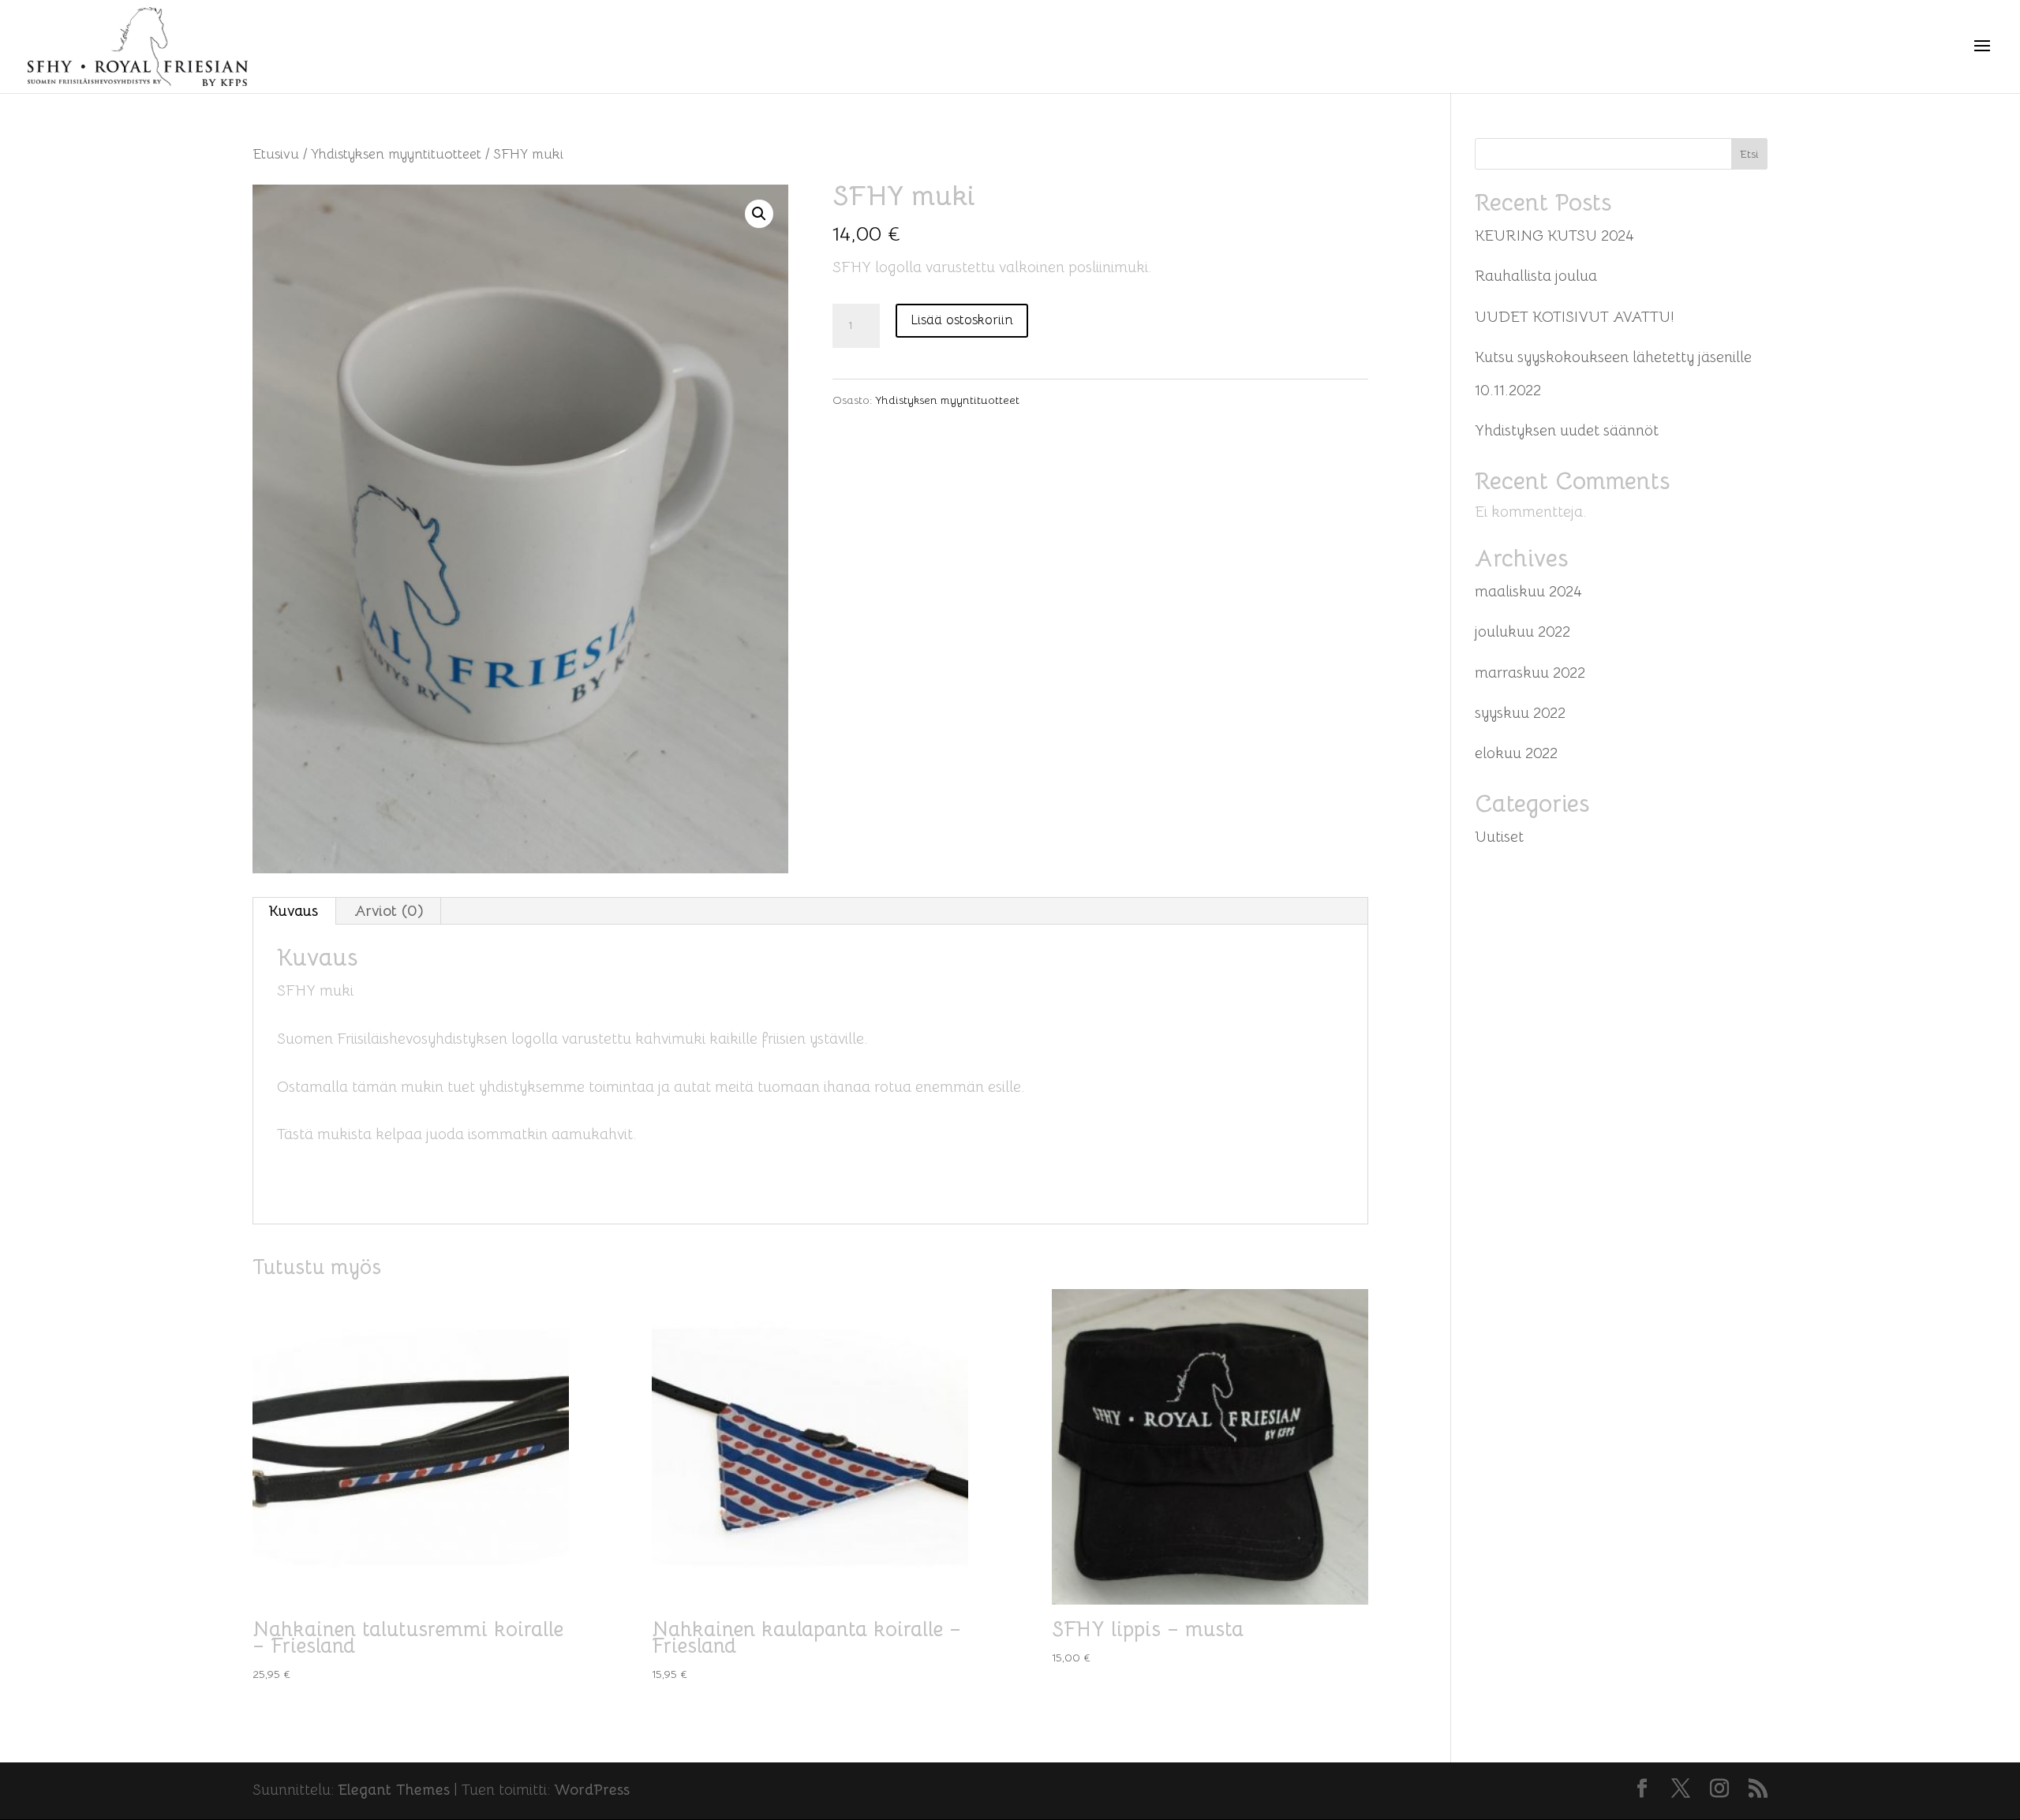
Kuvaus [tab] (294, 911)
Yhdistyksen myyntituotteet (396, 154)
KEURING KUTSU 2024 (1554, 236)
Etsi (1749, 154)
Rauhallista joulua (1536, 276)
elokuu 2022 (1516, 753)
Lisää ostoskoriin (962, 320)
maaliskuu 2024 (1528, 592)
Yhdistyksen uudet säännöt (1567, 431)
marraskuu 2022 (1530, 673)
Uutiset (1499, 837)
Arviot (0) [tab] (389, 911)
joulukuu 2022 (1522, 632)
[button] (759, 214)
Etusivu (276, 154)
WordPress (592, 1790)
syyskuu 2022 (1520, 713)
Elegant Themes (394, 1790)
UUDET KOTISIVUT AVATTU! (1575, 317)
